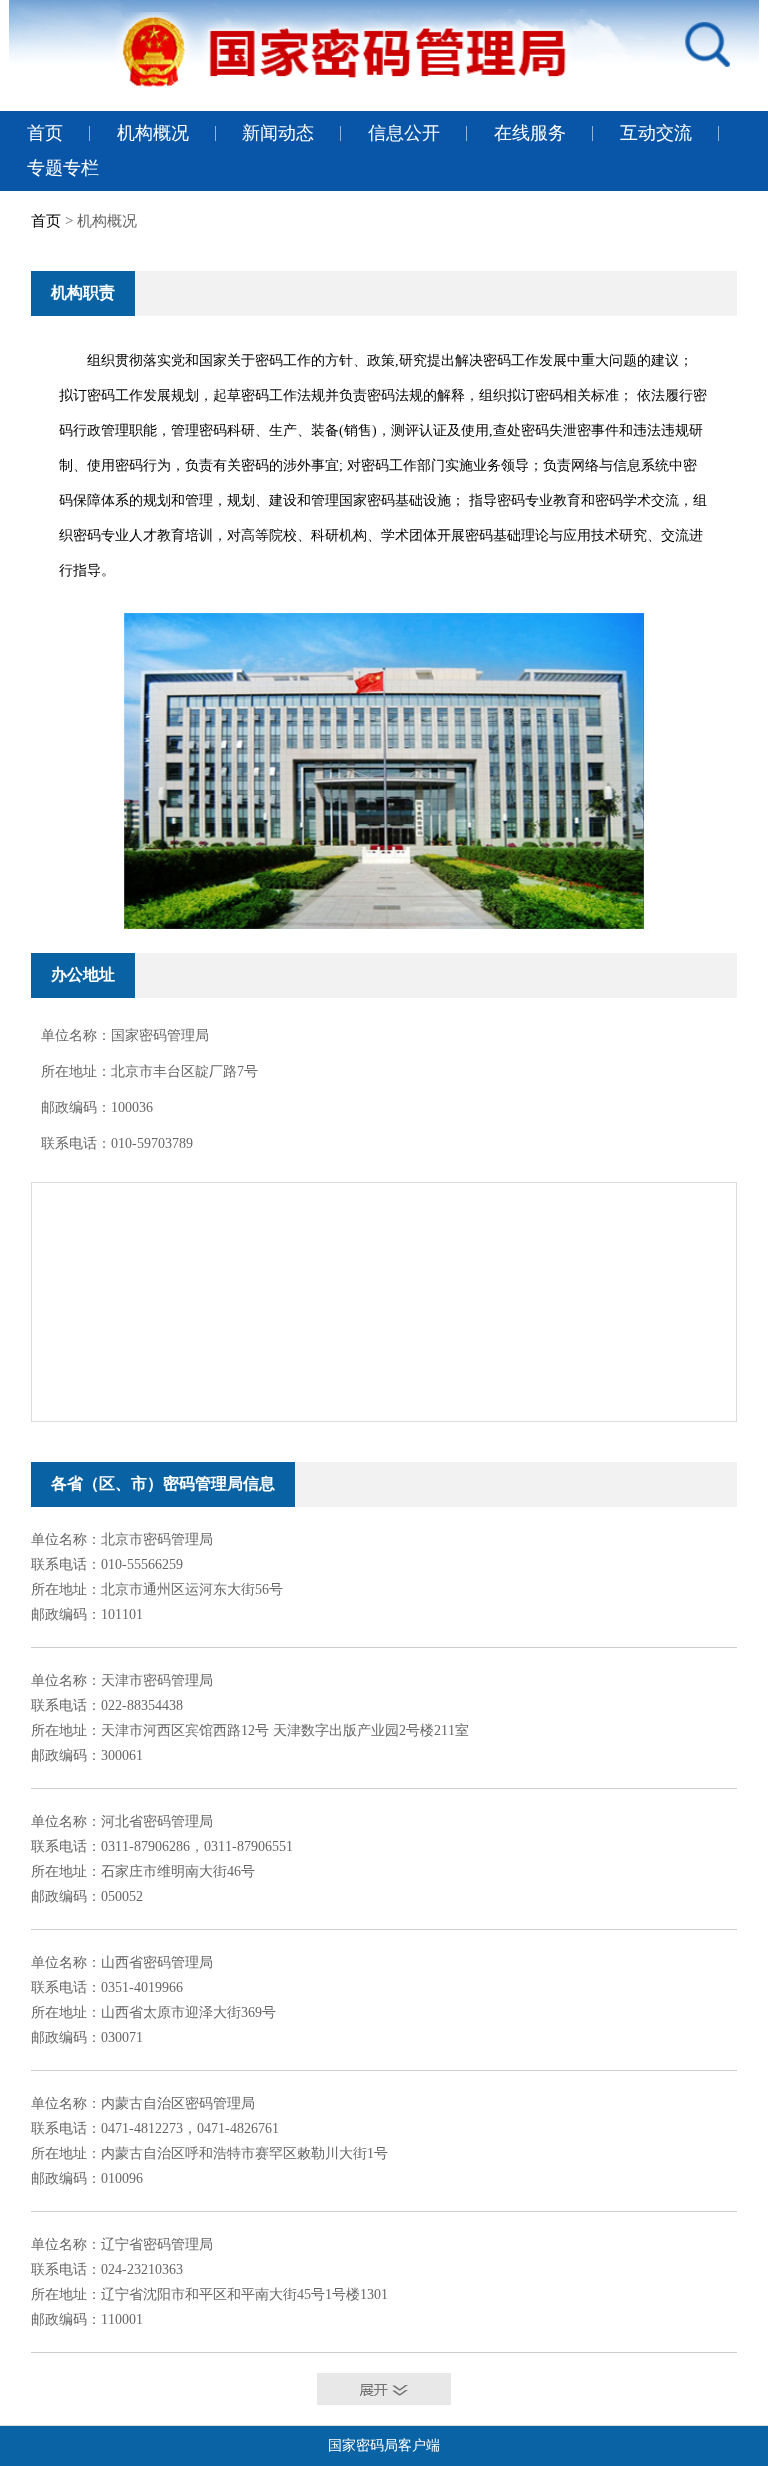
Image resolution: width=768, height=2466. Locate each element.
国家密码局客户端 (384, 2445)
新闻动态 (278, 133)
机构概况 (153, 133)
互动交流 (656, 133)
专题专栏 (63, 168)
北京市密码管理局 (157, 1539)
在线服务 (530, 133)
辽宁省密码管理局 (157, 2244)
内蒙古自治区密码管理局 (178, 2103)
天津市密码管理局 (157, 1680)
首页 (45, 133)
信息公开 (404, 133)
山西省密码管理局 (157, 1962)
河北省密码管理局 (157, 1821)
